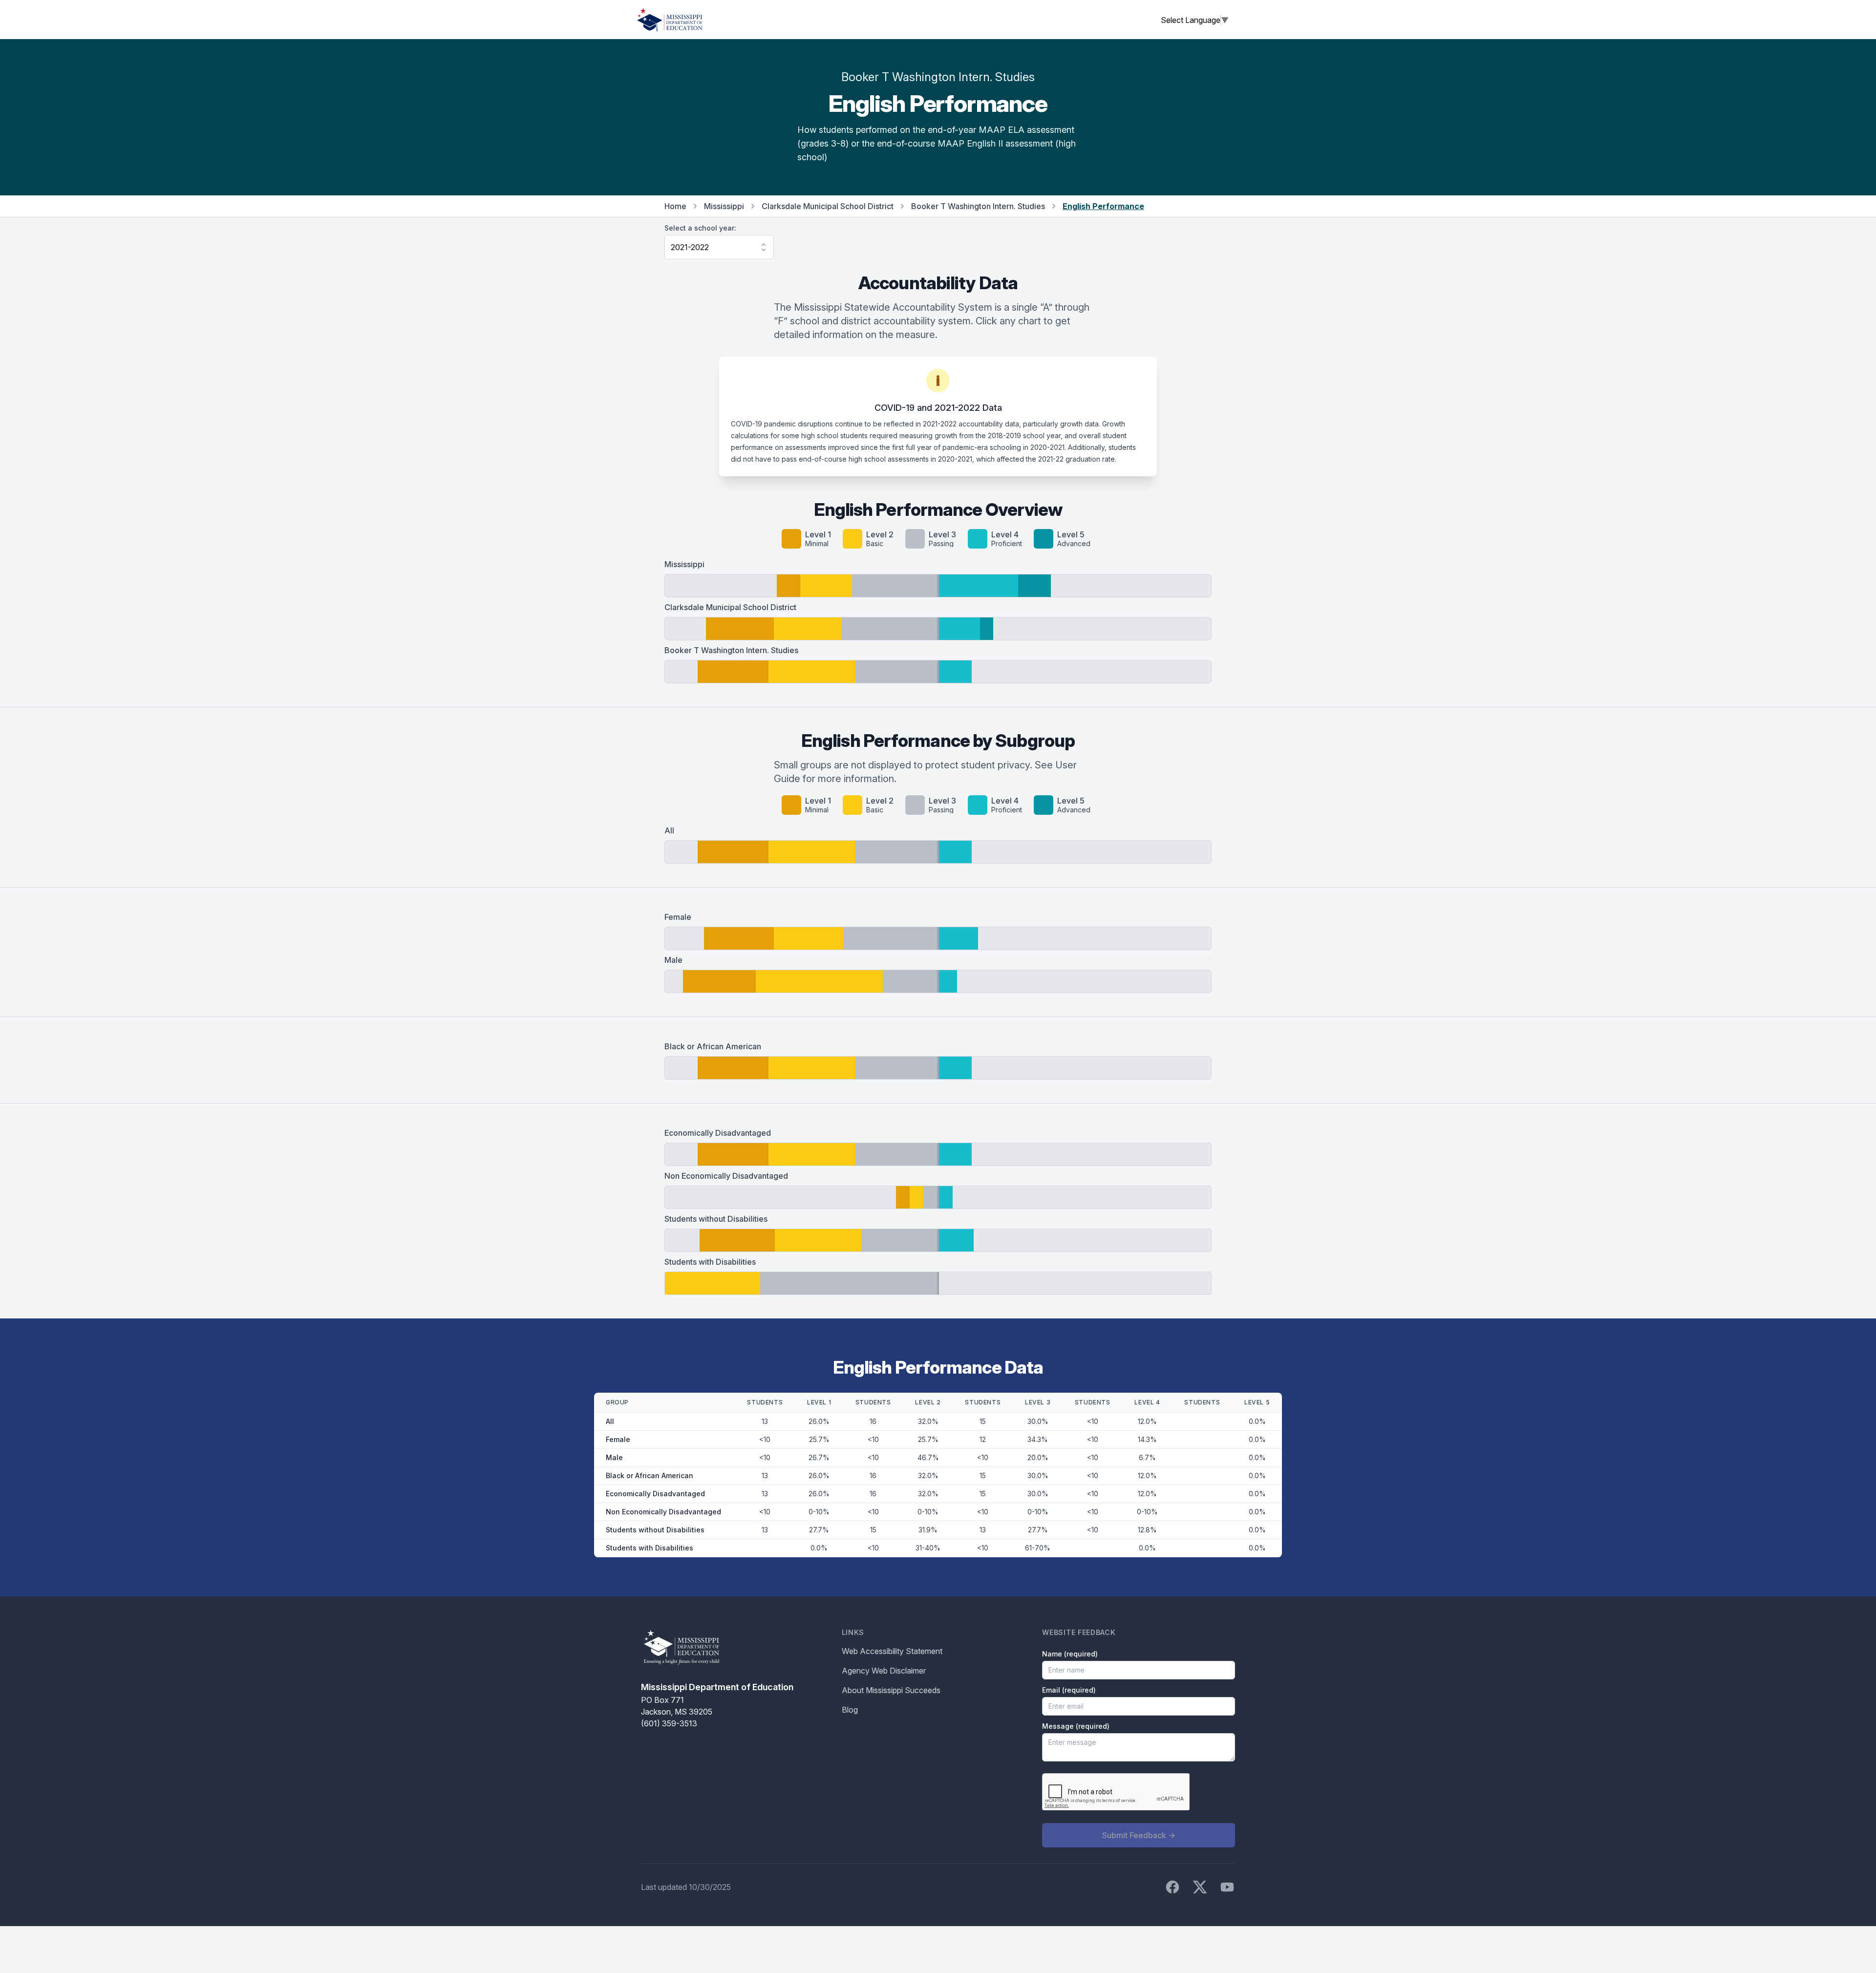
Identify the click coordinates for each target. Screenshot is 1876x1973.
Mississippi (724, 206)
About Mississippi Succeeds (891, 1690)
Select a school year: (700, 228)
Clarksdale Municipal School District (828, 206)
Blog (850, 1710)
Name (1070, 1654)
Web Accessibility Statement (892, 1651)
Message (1076, 1726)
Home (675, 206)
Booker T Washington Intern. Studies (978, 206)
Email (1069, 1690)
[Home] (670, 20)
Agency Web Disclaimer (884, 1671)
